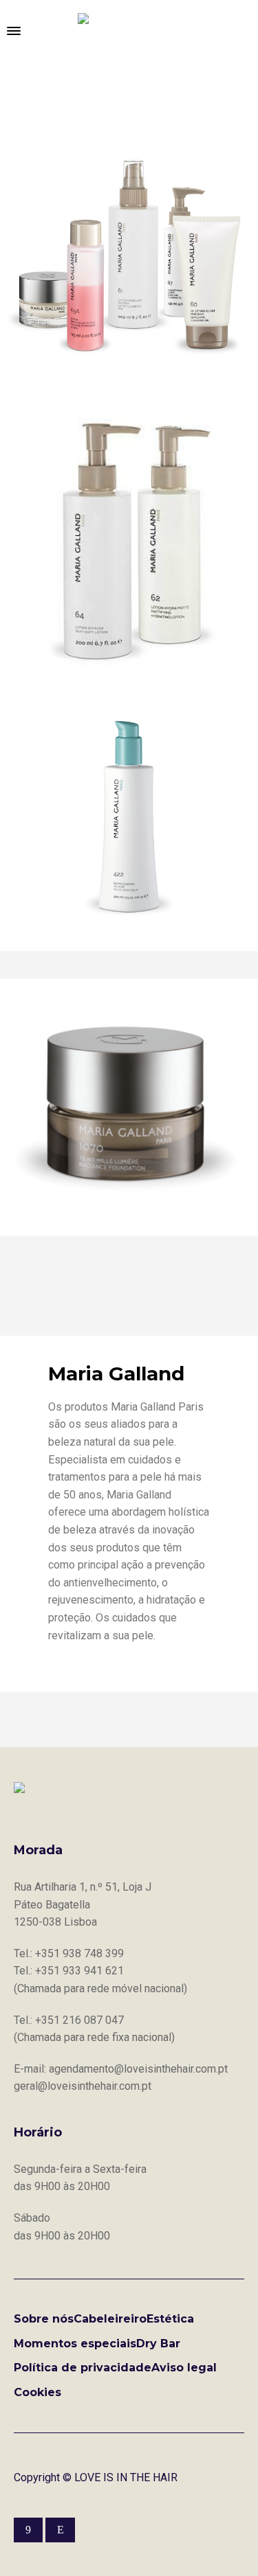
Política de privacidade (83, 2368)
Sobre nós (44, 2319)
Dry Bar (158, 2344)
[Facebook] (28, 2530)
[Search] (244, 31)
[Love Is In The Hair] (129, 31)
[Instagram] (60, 2530)
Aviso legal (184, 2368)
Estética (170, 2319)
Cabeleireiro (110, 2319)
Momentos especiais (75, 2344)
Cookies (37, 2392)
